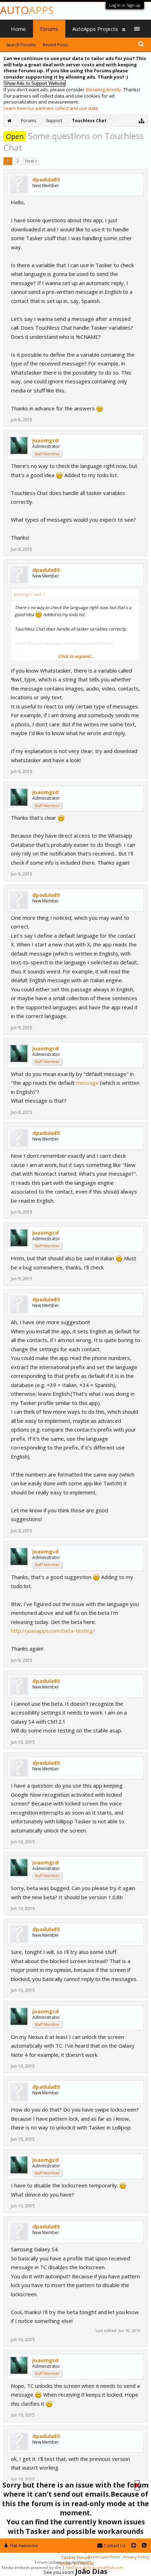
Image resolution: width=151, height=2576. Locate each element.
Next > (31, 161)
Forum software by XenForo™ (63, 2562)
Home (18, 29)
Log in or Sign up (125, 5)
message (87, 1083)
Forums (49, 29)
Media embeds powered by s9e (31, 2567)
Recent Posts (55, 45)
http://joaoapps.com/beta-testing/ (53, 1631)
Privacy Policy (136, 2557)
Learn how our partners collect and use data (51, 108)
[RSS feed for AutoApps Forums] (144, 2546)
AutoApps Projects (95, 29)
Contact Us (114, 2546)
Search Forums (21, 45)
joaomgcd (45, 440)
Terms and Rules (104, 2557)
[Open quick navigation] (142, 121)
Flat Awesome (24, 2546)
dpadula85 (46, 179)
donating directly (103, 90)
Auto (27, 10)
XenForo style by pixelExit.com (94, 2567)
